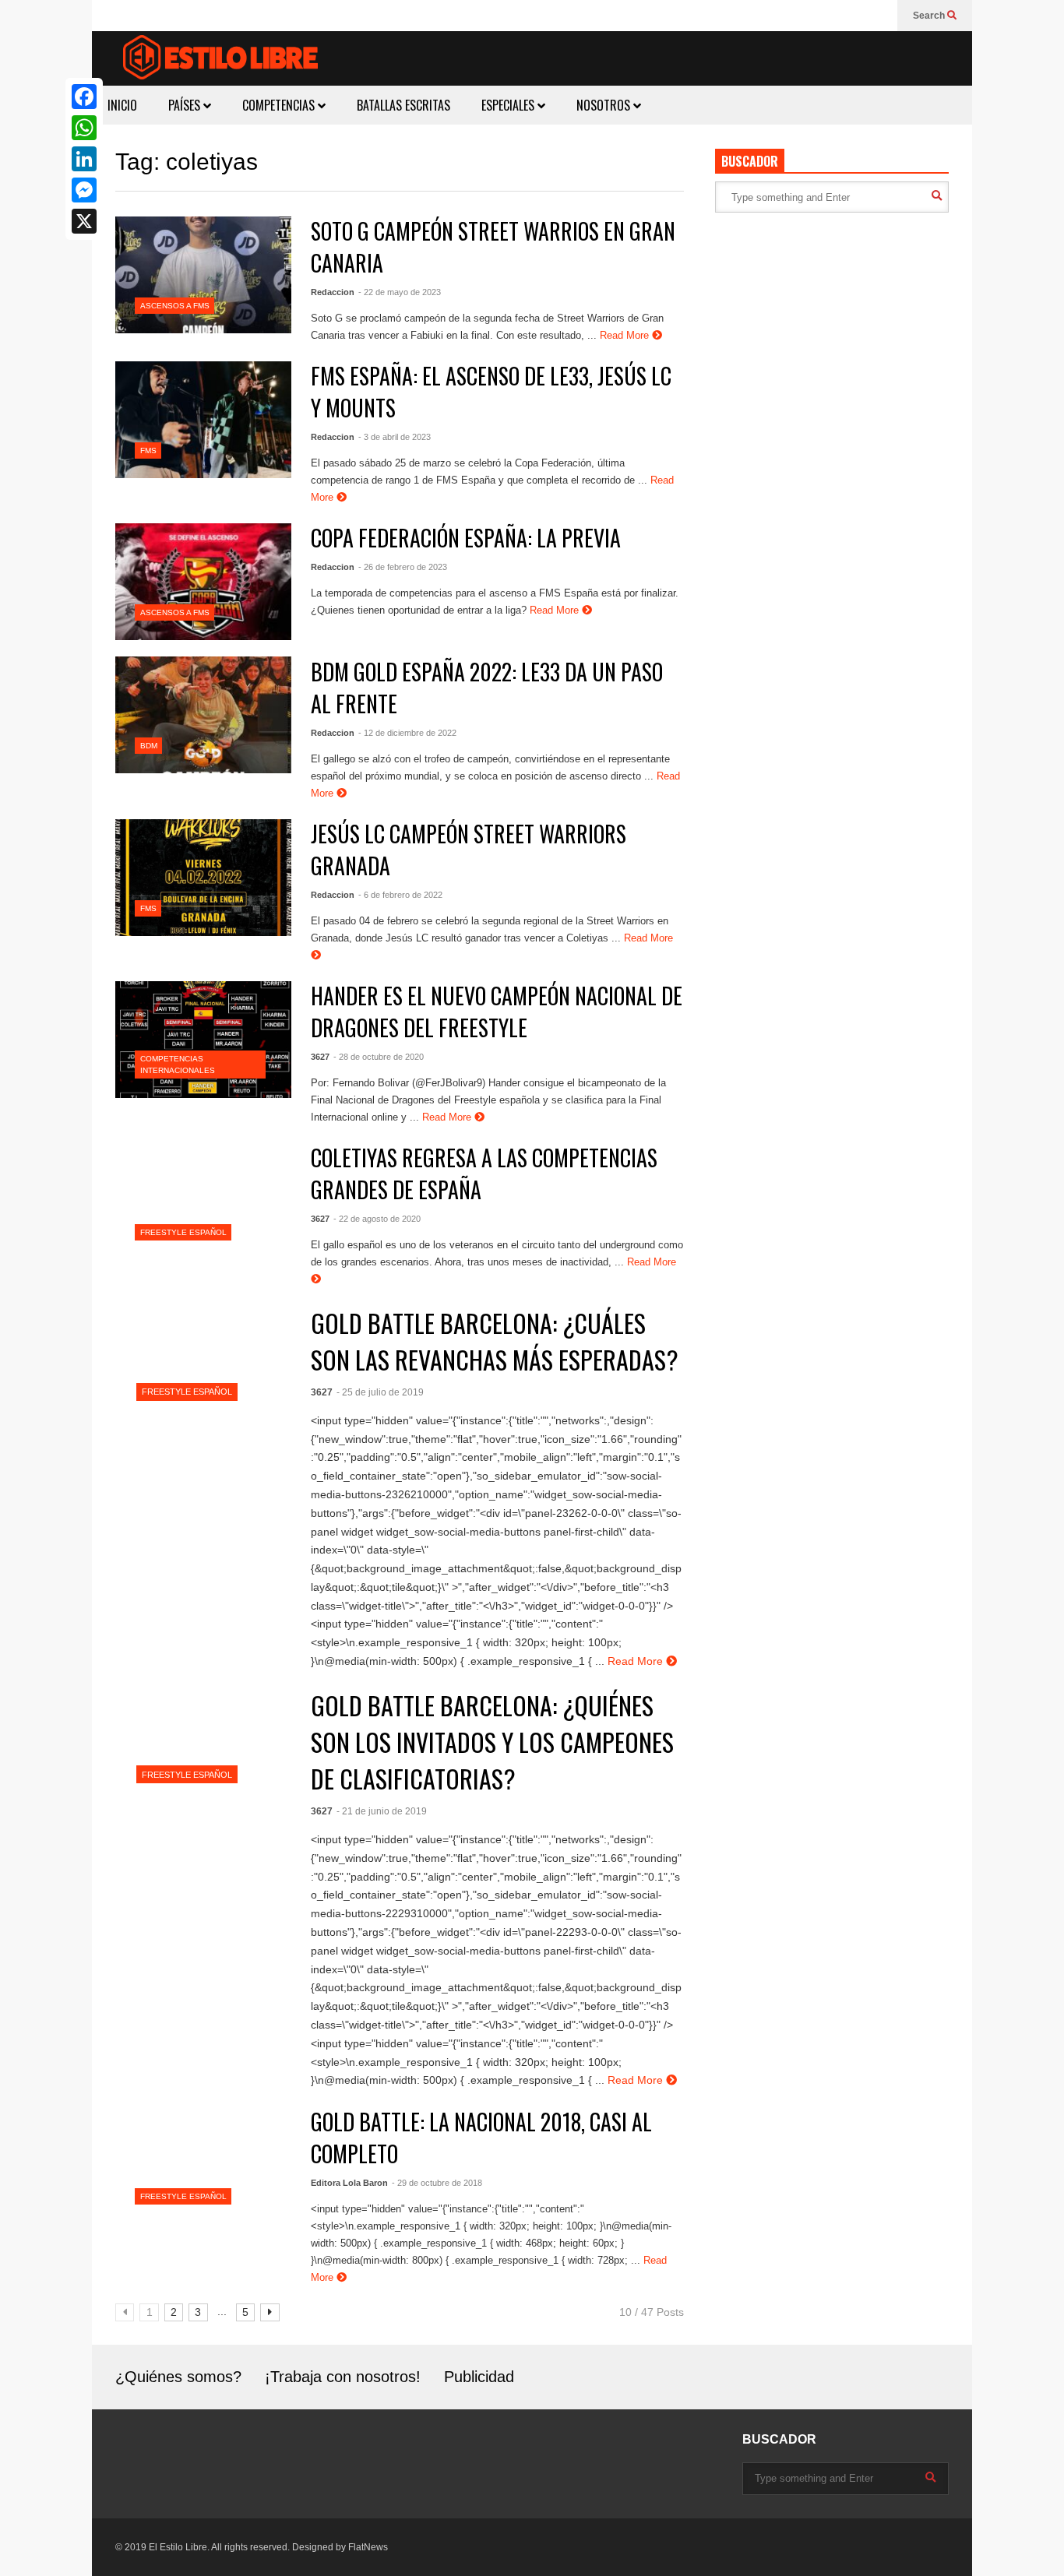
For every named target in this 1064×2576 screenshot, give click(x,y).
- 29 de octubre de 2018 (437, 2183)
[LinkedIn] (84, 159)
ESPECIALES (509, 105)
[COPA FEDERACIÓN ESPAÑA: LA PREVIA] (203, 582)
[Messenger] (84, 190)
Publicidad (479, 2377)
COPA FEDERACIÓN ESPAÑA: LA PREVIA (466, 538)
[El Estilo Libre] (220, 60)
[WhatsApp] (84, 128)
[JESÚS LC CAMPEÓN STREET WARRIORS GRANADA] (203, 878)
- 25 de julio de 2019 (380, 1392)
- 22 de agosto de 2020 (377, 1219)
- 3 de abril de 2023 (395, 437)
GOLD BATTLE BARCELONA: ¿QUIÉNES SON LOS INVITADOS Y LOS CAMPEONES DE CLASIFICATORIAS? (492, 1742)
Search (930, 16)
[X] (84, 221)
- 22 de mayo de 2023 (400, 292)
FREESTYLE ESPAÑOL (183, 1232)
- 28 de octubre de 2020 (379, 1057)
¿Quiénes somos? (178, 2377)
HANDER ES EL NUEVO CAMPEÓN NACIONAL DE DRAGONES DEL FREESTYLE (497, 1012)
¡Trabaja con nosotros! (343, 2377)
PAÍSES (186, 105)
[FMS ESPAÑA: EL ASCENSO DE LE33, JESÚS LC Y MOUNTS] (203, 420)
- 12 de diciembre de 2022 (407, 733)
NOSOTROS (605, 105)
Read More (626, 335)
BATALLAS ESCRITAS (403, 105)
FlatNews (368, 2547)
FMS (148, 450)
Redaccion (333, 292)
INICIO (122, 105)
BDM (149, 746)
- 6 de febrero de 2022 (400, 895)
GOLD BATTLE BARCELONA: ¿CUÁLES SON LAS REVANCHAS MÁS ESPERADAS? (495, 1341)
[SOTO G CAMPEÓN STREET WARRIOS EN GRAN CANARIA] (203, 275)
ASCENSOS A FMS (175, 306)
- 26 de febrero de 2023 (403, 567)
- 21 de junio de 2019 (382, 1811)
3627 (320, 1057)
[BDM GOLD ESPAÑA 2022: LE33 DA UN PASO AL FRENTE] (203, 715)
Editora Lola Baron (349, 2183)
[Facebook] (84, 97)
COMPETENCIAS (280, 105)
